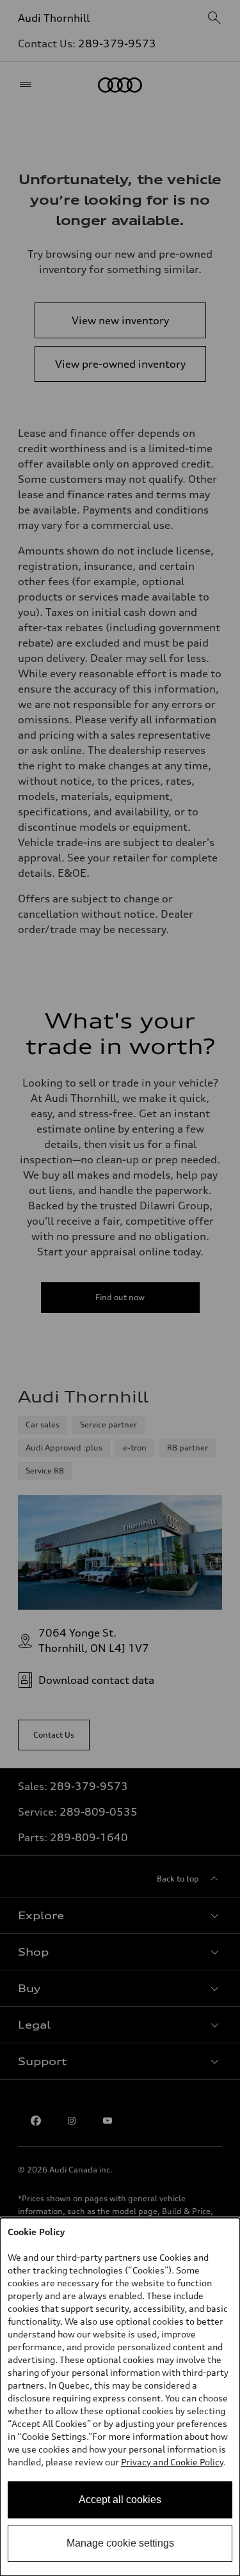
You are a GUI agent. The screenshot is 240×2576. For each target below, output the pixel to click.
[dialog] (120, 2397)
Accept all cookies (120, 2500)
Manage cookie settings (120, 2543)
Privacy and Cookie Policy (172, 2462)
